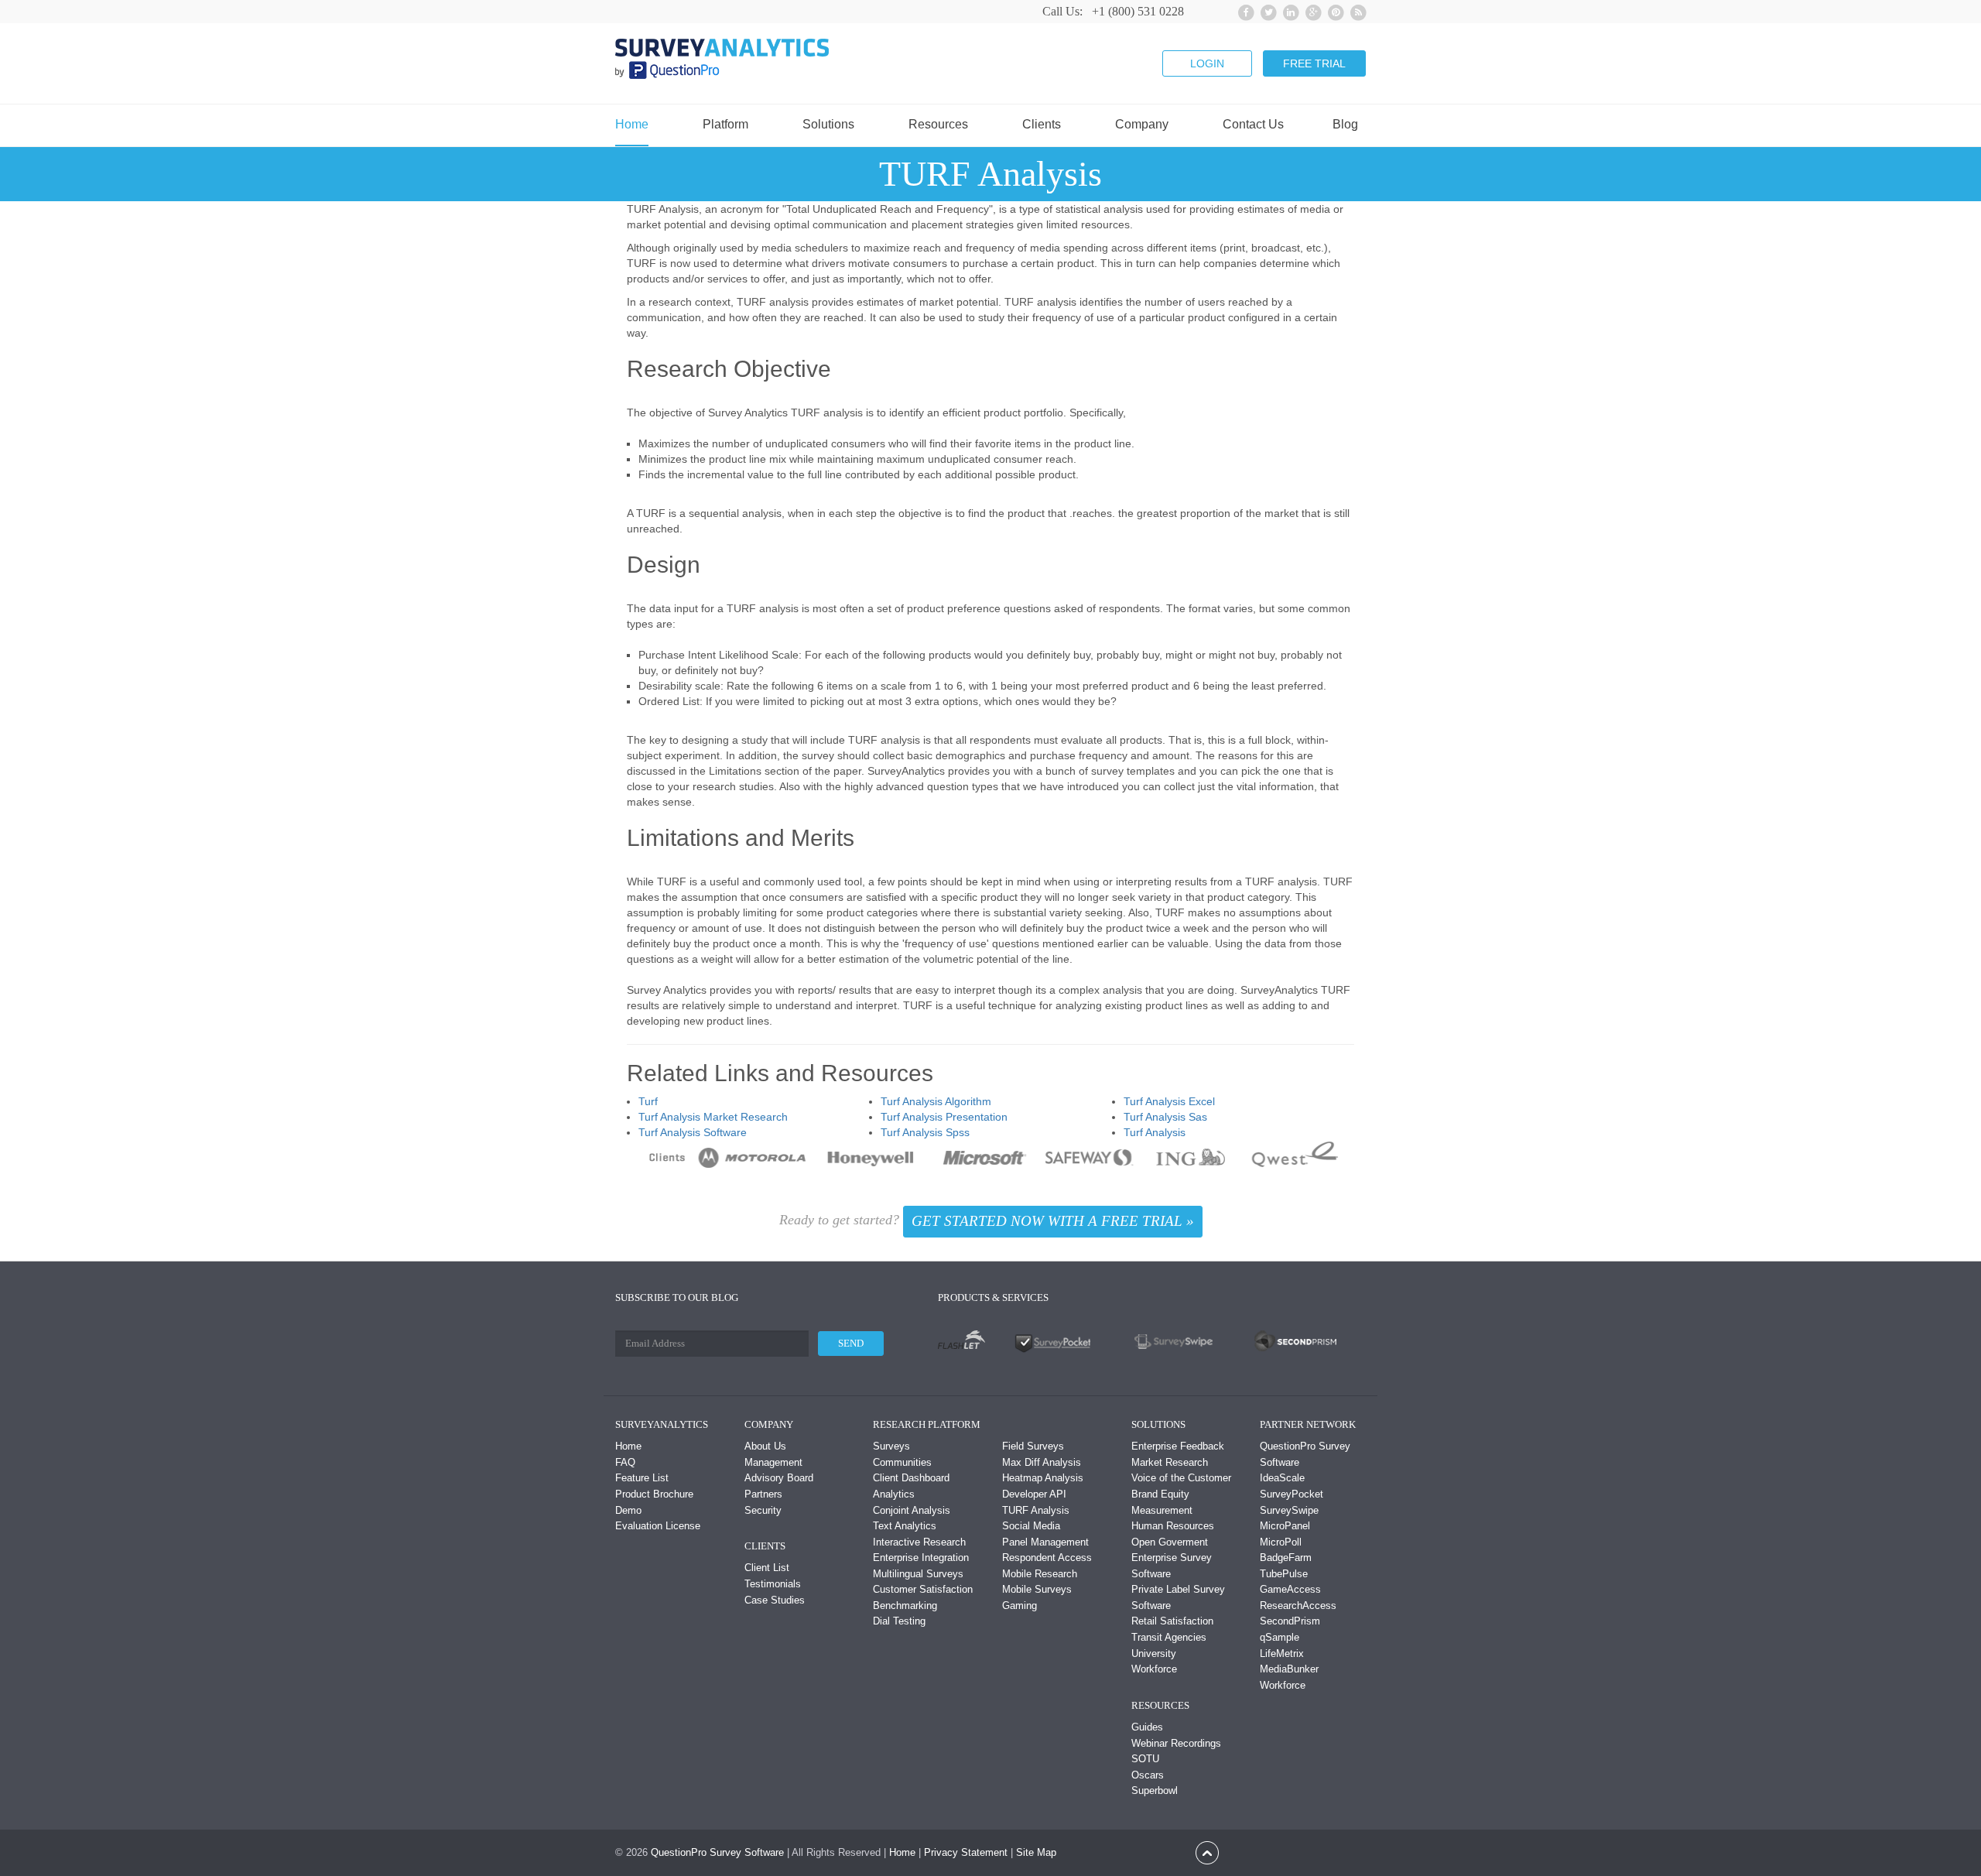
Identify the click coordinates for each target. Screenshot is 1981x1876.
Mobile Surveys (1037, 1589)
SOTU (1145, 1759)
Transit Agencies (1169, 1637)
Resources (938, 125)
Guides (1147, 1727)
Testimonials (773, 1584)
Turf (648, 1101)
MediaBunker (1289, 1669)
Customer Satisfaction (923, 1589)
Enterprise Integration (921, 1558)
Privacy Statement (966, 1852)
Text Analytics (905, 1526)
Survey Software (747, 1852)
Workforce (1154, 1669)
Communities (902, 1462)
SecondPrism (1290, 1621)
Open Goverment (1170, 1542)
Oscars (1148, 1775)
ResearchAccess (1298, 1606)
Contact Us (1253, 125)
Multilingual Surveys (918, 1574)
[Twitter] (1266, 10)
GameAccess (1290, 1589)
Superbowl (1155, 1790)
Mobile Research (1040, 1574)
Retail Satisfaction (1172, 1621)
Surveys (891, 1446)
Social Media (1031, 1526)
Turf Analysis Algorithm (936, 1101)
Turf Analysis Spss (925, 1132)
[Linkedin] (1289, 10)
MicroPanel (1285, 1526)
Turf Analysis (1155, 1132)
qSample (1280, 1637)
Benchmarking (905, 1606)
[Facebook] (1244, 10)
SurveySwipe (1289, 1510)
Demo (628, 1510)
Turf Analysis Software (693, 1132)
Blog (1345, 125)
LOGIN (1207, 63)
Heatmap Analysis (1043, 1478)
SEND (851, 1343)
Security (763, 1510)
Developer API (1034, 1494)
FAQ (625, 1462)
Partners (763, 1494)
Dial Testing (899, 1621)
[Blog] (1356, 10)
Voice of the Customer (1181, 1478)
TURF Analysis (1036, 1510)
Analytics (894, 1494)
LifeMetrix (1282, 1653)
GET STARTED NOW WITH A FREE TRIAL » (1053, 1221)
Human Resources (1173, 1526)
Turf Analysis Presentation (944, 1117)
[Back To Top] (1207, 1852)
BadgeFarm (1286, 1558)
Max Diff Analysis (1042, 1462)
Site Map (1036, 1852)
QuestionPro (679, 1852)
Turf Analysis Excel (1169, 1101)
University (1154, 1653)
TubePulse (1284, 1574)
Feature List (642, 1478)
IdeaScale (1282, 1478)
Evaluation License (658, 1526)
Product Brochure (654, 1494)
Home (632, 125)
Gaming (1020, 1606)
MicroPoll (1281, 1542)
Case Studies (775, 1600)
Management (773, 1462)
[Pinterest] (1334, 10)
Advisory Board (779, 1478)
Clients (1042, 125)
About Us (765, 1446)
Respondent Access (1047, 1558)
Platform (725, 125)
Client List (767, 1568)
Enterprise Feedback (1178, 1446)
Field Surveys (1033, 1446)
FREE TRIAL (1314, 63)
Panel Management (1045, 1542)
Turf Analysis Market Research (713, 1117)
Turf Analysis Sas (1165, 1117)
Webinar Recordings (1176, 1743)
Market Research (1170, 1462)
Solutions (828, 125)
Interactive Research (919, 1542)
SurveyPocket (1292, 1494)
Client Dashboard (911, 1478)
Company (1142, 125)
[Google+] (1311, 10)
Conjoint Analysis (912, 1510)
